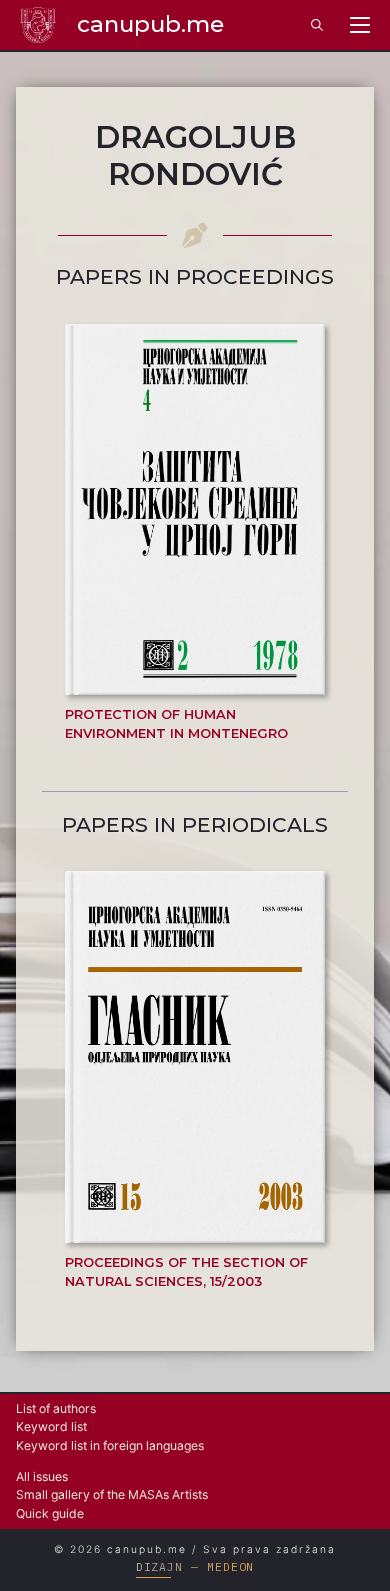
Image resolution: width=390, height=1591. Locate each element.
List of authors (56, 1408)
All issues (42, 1476)
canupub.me (150, 24)
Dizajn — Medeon (195, 1566)
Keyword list (51, 1426)
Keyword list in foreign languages (110, 1445)
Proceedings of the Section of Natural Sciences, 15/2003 (186, 1272)
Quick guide (50, 1513)
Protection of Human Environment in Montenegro (176, 724)
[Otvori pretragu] (317, 25)
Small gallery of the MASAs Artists (112, 1494)
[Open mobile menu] (360, 25)
